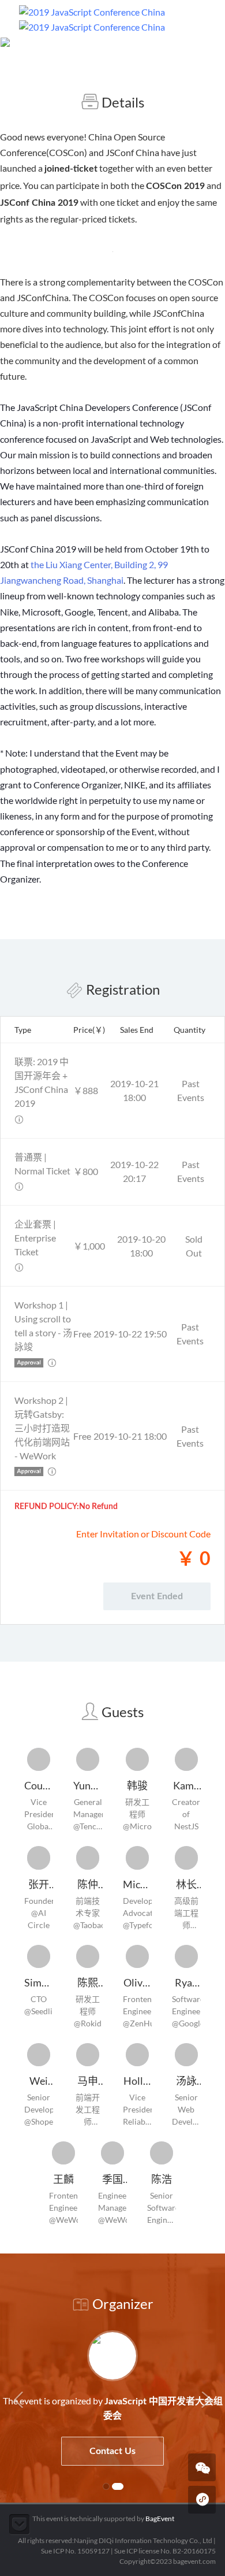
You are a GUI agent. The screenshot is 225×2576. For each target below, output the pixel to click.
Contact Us (61, 2451)
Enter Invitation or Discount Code (143, 1534)
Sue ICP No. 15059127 (75, 2551)
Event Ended (157, 1596)
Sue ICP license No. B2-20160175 (165, 2551)
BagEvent (160, 2518)
